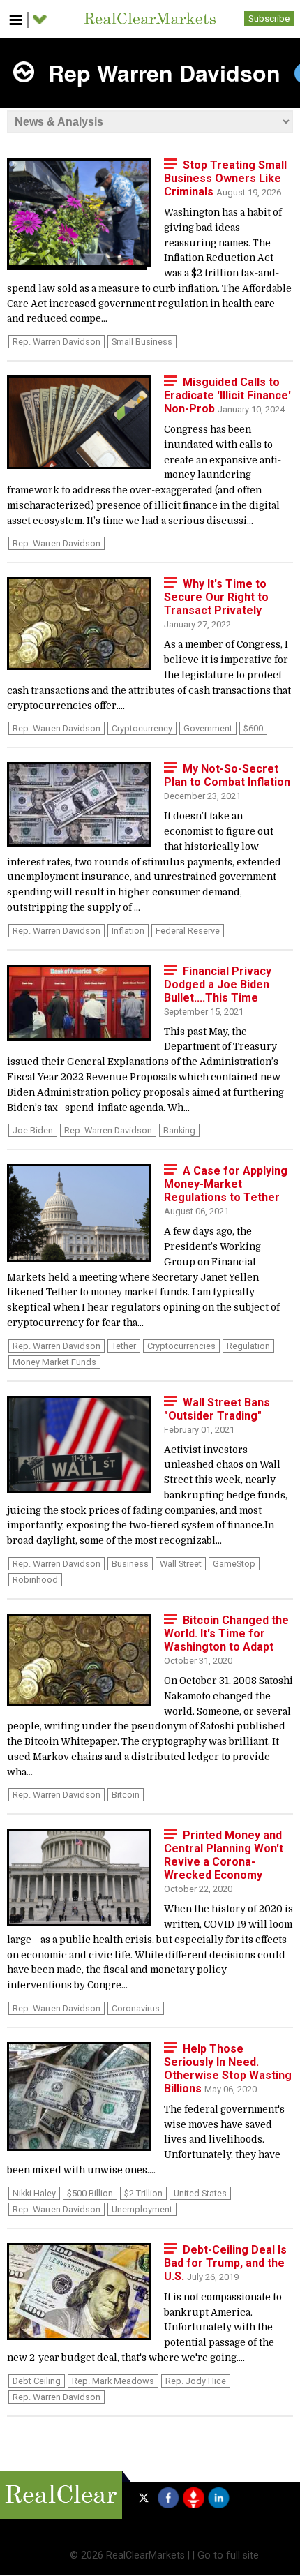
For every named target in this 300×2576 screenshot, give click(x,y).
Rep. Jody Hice (196, 2381)
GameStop (234, 1564)
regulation (248, 1346)
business (130, 1564)
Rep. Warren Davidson (57, 342)
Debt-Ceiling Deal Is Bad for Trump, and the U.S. (225, 2263)
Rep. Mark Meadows (113, 2381)
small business (142, 342)
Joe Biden (33, 1130)
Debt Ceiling (37, 2381)
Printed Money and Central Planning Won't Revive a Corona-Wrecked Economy (224, 1855)
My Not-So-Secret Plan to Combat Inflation (227, 775)
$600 (253, 728)
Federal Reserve (188, 931)
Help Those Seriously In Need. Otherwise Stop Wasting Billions (228, 2069)
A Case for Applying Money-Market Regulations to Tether (226, 1184)
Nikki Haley (34, 2193)
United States (200, 2193)
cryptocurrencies (181, 1346)
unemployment (142, 2209)
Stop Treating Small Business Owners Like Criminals (225, 178)
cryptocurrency (142, 728)
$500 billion (90, 2193)
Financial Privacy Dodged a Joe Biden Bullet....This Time (218, 984)
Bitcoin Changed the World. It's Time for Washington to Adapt (226, 1633)
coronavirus (136, 2008)
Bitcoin (126, 1795)
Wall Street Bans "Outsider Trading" (217, 1409)
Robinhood (35, 1580)
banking (179, 1130)
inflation (128, 931)
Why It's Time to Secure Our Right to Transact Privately (216, 597)
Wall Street (181, 1564)
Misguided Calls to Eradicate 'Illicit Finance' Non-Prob (227, 395)
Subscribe (269, 18)
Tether (124, 1346)
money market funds (54, 1362)
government (208, 728)
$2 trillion (143, 2193)
